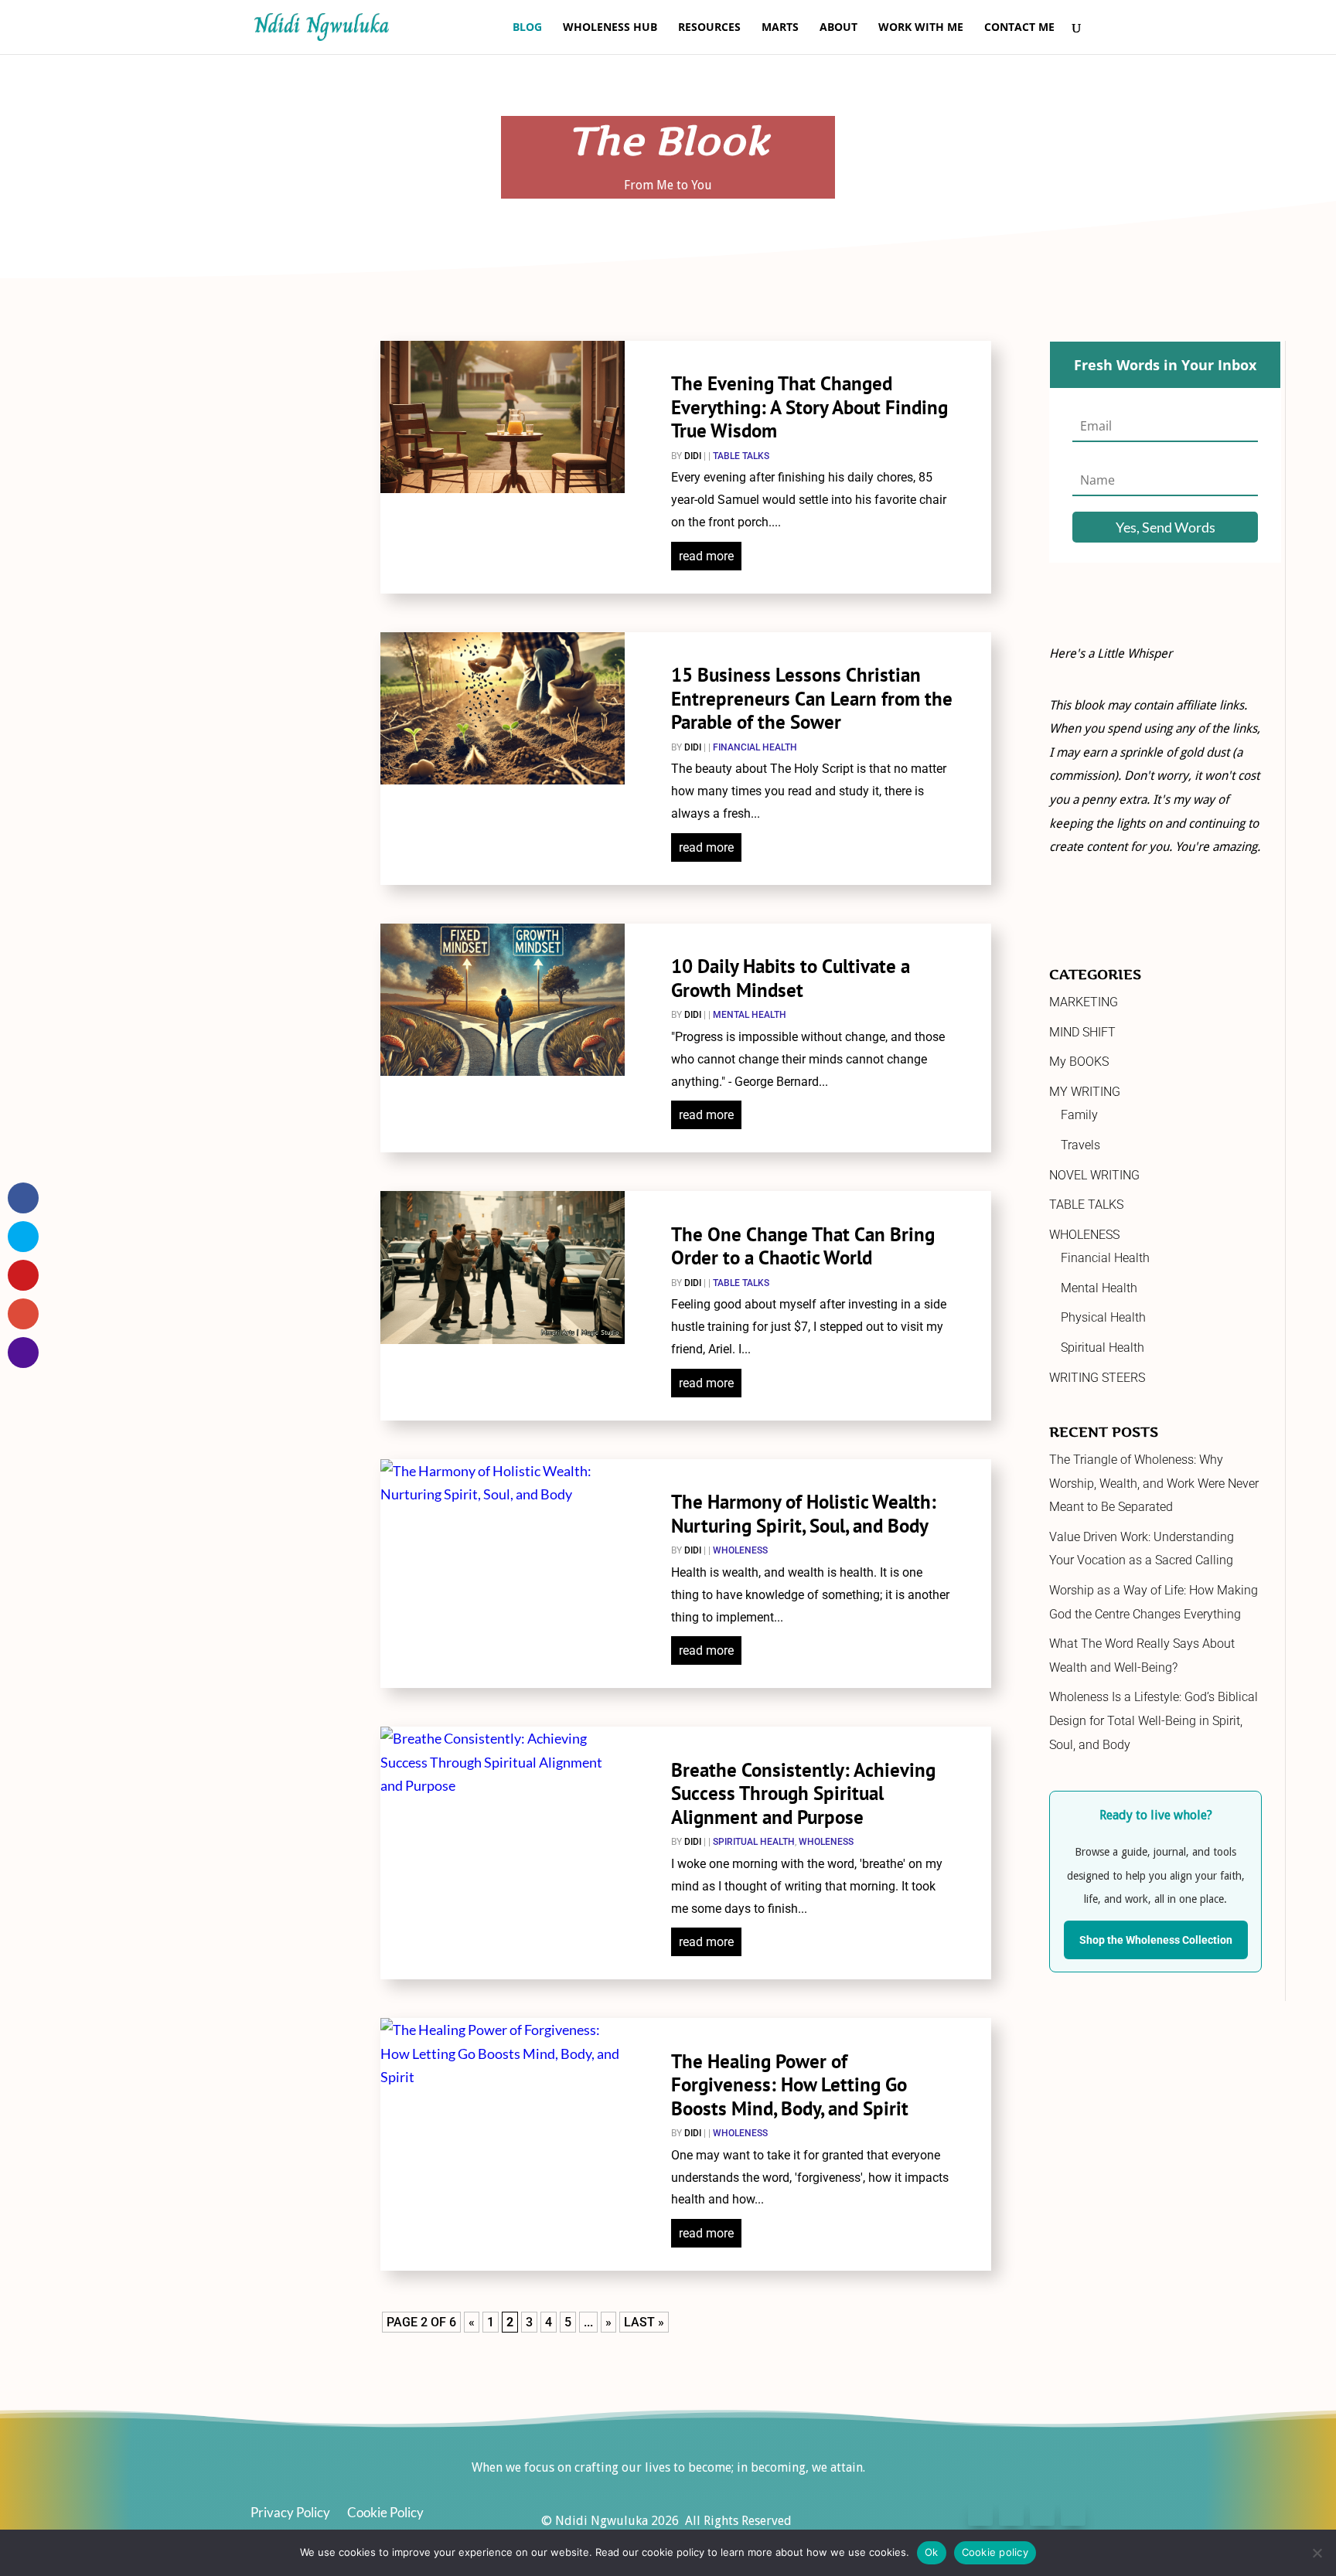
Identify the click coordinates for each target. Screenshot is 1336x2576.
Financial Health (755, 747)
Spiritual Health (754, 1842)
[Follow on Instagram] (1042, 2513)
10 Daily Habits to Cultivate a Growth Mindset (791, 978)
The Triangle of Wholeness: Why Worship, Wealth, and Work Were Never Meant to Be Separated (1154, 1483)
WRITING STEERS (1097, 1378)
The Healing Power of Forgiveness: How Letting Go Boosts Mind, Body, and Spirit (790, 2085)
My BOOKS (1079, 1062)
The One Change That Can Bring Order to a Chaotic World (803, 1246)
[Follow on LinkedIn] (1073, 2513)
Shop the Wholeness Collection (1156, 1940)
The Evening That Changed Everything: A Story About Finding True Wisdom (809, 407)
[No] (1317, 2553)
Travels (1080, 1145)
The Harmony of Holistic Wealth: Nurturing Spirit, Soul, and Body (804, 1514)
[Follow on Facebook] (980, 2513)
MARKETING (1084, 1002)
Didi (693, 456)
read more (706, 556)
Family (1079, 1115)
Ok (932, 2552)
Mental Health (750, 1015)
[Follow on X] (1011, 2513)
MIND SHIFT (1082, 1032)
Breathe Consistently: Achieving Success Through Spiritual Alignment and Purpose (803, 1793)
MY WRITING (1085, 1092)
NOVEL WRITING (1094, 1175)
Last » (644, 2322)
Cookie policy (995, 2552)
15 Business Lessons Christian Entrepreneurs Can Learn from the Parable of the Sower (812, 698)
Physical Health (1103, 1317)
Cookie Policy (385, 2514)
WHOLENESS (740, 1550)
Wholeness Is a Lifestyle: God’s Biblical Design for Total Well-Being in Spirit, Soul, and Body (1154, 1720)
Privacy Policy (290, 2514)
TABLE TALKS (741, 456)
